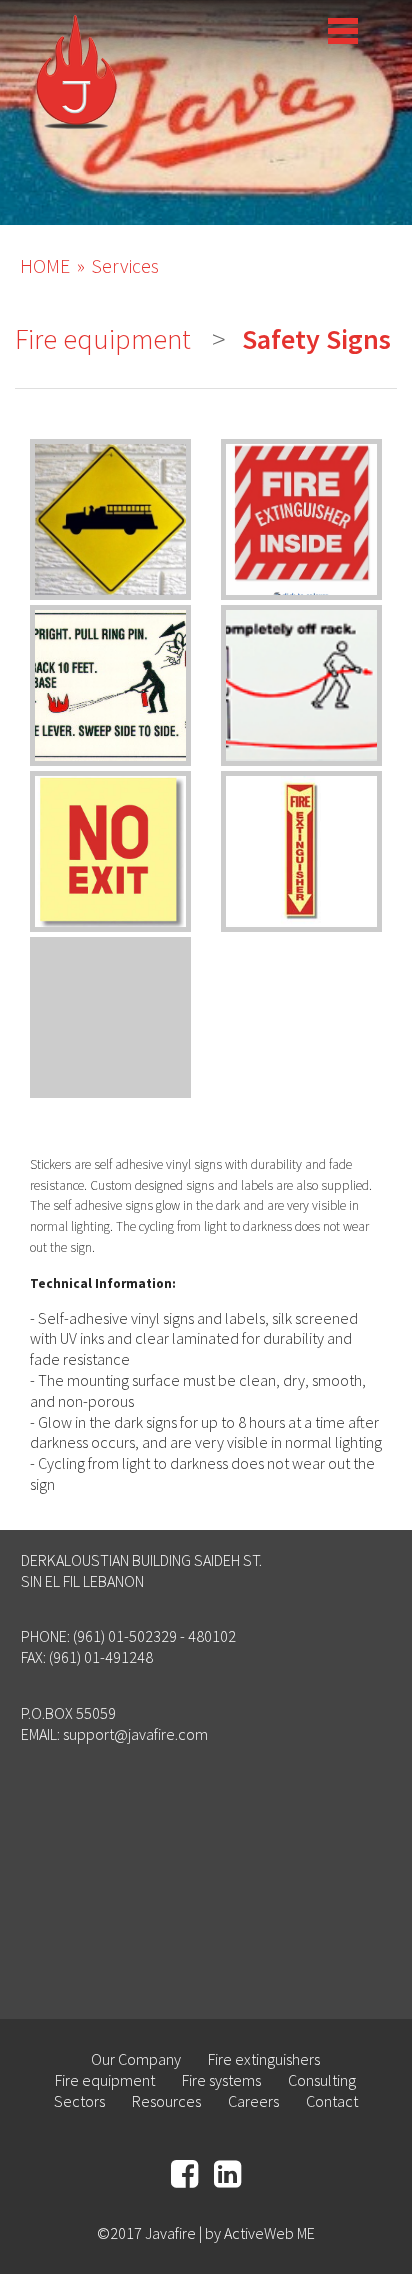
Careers (253, 2101)
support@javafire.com (135, 1734)
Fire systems (221, 2080)
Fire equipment (103, 339)
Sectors (79, 2101)
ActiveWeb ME (269, 2233)
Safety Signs (316, 339)
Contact (332, 2101)
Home (45, 266)
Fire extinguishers (264, 2059)
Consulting (322, 2080)
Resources (166, 2101)
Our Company (136, 2059)
